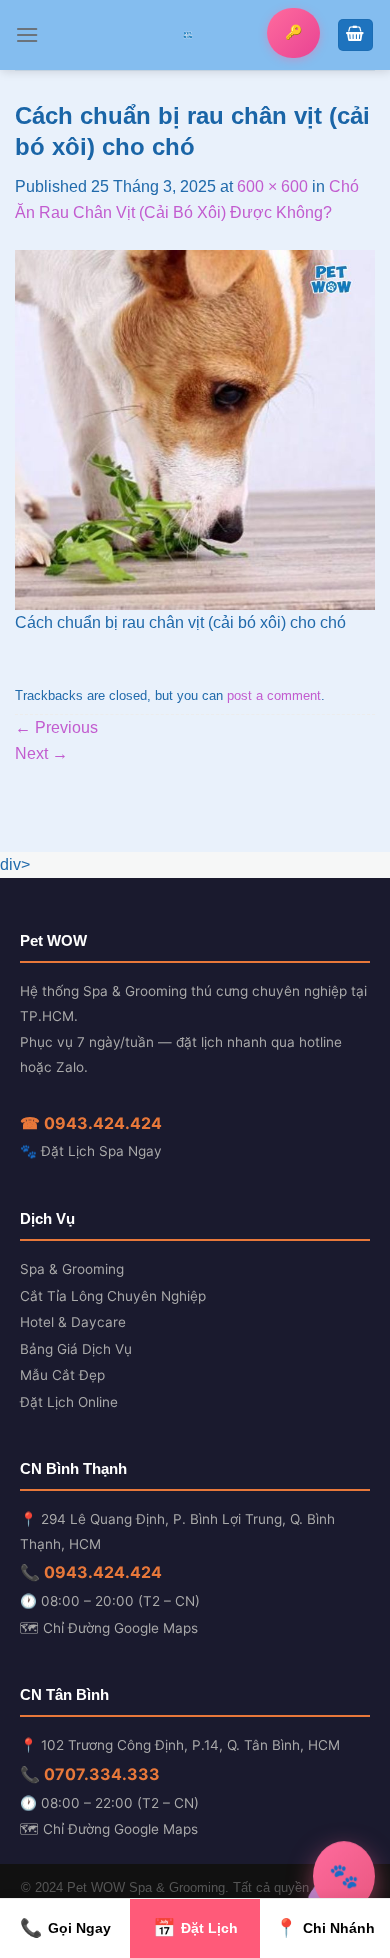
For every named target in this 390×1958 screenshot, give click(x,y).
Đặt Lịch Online (69, 1402)
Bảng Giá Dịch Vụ (76, 1349)
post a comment (274, 695)
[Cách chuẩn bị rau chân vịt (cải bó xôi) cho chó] (195, 428)
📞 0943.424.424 (91, 1572)
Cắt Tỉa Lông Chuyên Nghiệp (113, 1296)
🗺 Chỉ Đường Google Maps (109, 1628)
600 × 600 (272, 186)
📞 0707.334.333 (90, 1774)
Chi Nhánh (325, 1928)
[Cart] (356, 35)
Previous (56, 727)
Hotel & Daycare (73, 1322)
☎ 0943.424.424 (91, 1123)
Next (41, 753)
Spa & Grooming (72, 1269)
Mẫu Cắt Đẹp (62, 1375)
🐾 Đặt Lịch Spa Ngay (91, 1151)
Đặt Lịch (195, 1928)
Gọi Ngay (65, 1928)
